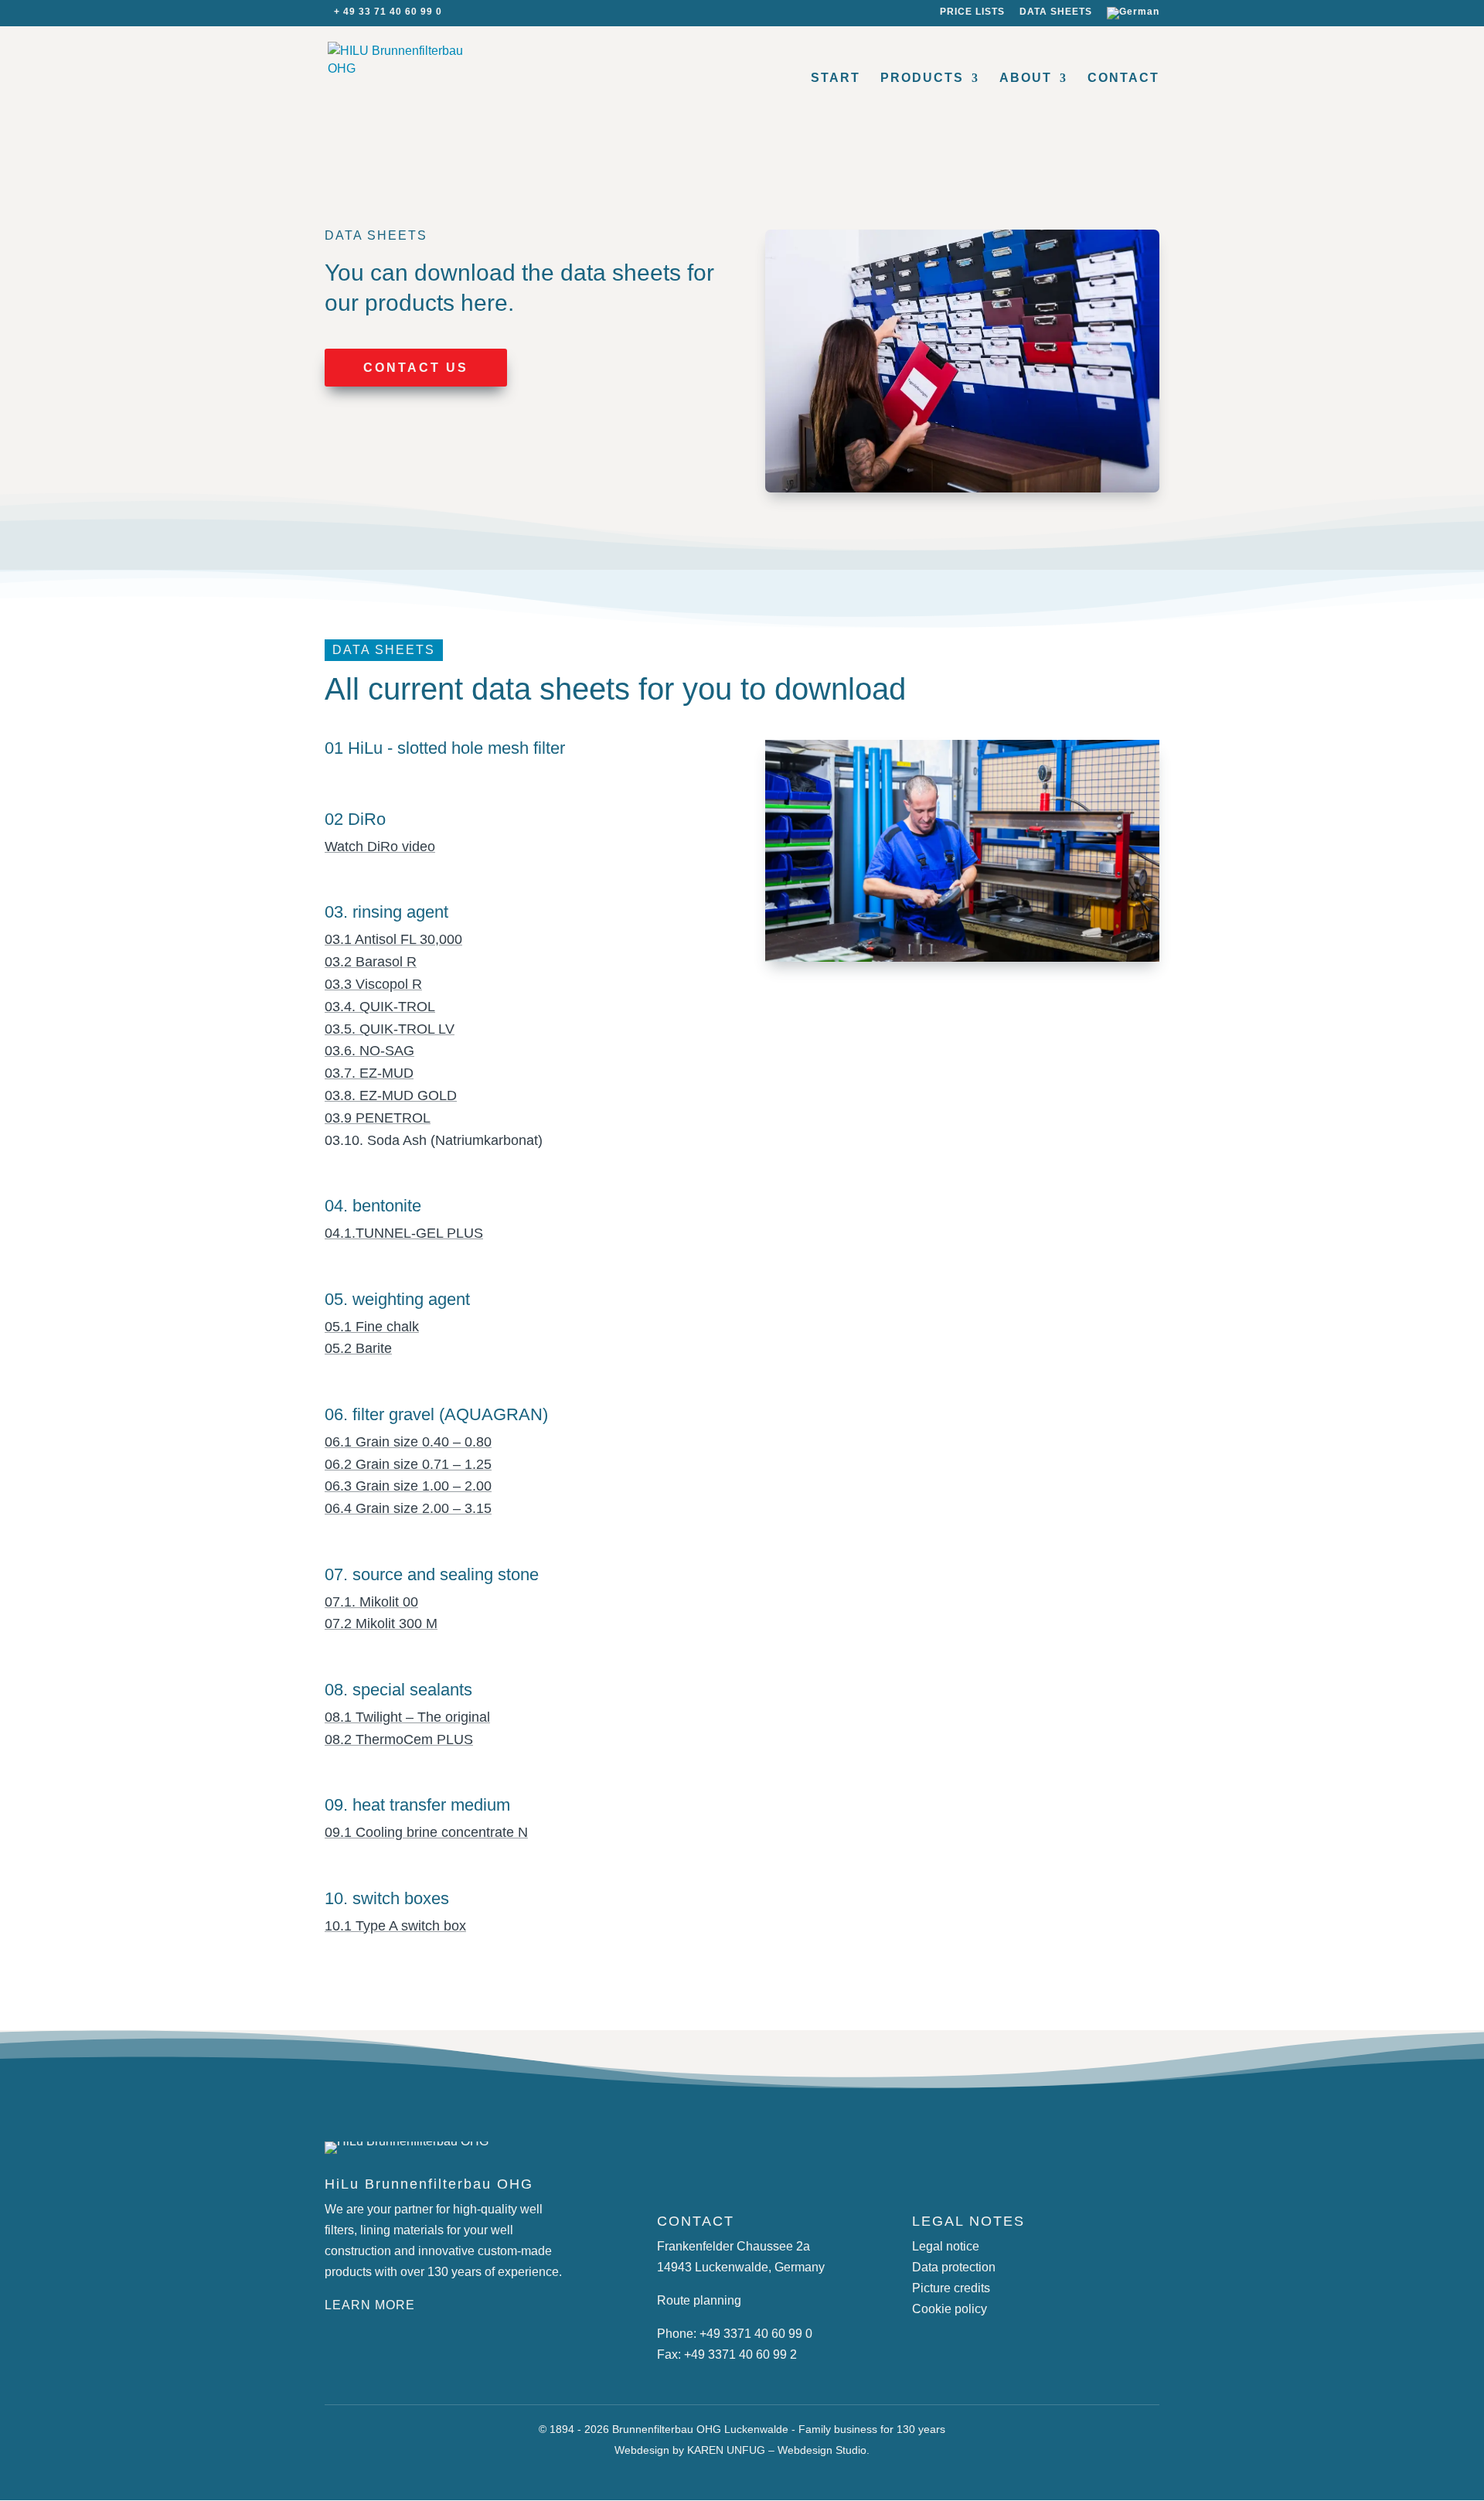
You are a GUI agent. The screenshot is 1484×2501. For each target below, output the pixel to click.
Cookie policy (950, 2309)
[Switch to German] (1133, 17)
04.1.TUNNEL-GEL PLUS (404, 1233)
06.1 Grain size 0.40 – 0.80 (408, 1442)
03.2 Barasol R (371, 962)
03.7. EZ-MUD (369, 1073)
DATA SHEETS (1056, 12)
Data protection (954, 2267)
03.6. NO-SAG (369, 1051)
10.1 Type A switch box (395, 1926)
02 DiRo (355, 819)
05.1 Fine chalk (372, 1327)
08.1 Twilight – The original (407, 1717)
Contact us (416, 368)
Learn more (370, 2305)
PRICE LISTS (972, 12)
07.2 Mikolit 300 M (381, 1624)
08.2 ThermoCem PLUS (399, 1739)
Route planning (699, 2300)
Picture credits (951, 2288)
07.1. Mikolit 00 (371, 1602)
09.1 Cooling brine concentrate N (426, 1832)
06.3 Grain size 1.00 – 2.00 (408, 1486)
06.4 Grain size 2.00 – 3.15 (408, 1508)
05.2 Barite (358, 1348)
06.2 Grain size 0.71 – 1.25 (408, 1464)
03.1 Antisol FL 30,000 (393, 939)
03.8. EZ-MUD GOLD (391, 1095)
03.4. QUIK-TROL (380, 1007)
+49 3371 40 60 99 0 (756, 2334)
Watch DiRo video (380, 847)
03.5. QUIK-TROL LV (390, 1029)
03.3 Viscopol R (373, 984)
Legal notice (946, 2246)
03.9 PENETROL (378, 1118)
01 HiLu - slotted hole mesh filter (445, 748)
